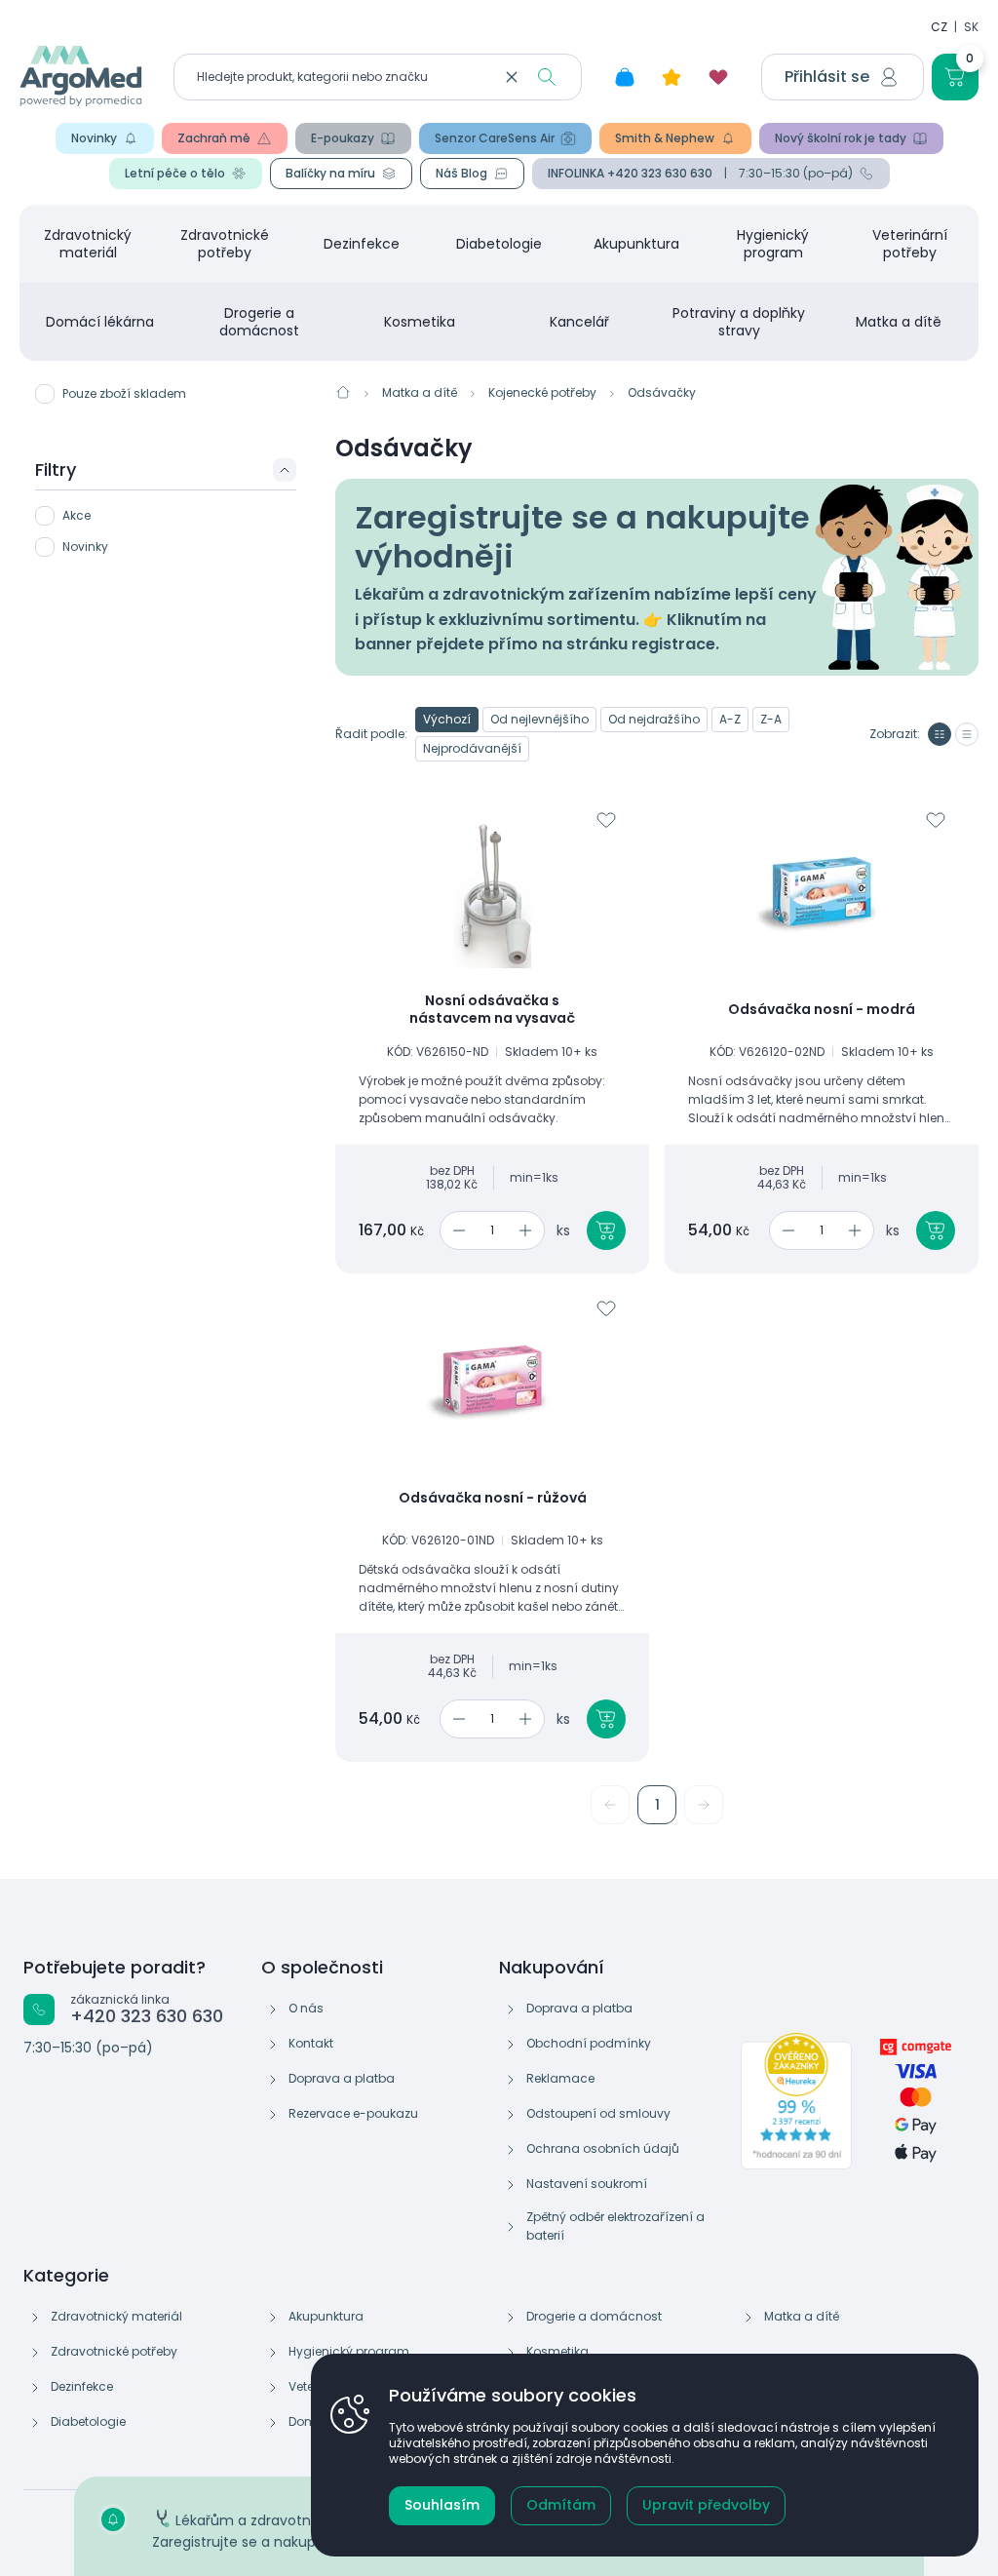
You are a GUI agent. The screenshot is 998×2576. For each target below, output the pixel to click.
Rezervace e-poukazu (353, 2113)
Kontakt (311, 2043)
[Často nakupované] (672, 77)
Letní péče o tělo (175, 173)
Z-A (771, 719)
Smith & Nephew (665, 138)
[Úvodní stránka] (343, 392)
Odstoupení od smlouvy (598, 2113)
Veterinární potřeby (910, 244)
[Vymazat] (512, 77)
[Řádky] (967, 734)
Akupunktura (636, 244)
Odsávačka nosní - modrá (822, 1010)
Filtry (56, 470)
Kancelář (579, 322)
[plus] (529, 1230)
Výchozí (447, 719)
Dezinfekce (362, 244)
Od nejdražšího (654, 719)
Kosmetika (420, 322)
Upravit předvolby (706, 2505)
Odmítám (561, 2505)
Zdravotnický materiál (88, 244)
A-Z (730, 719)
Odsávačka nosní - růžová (493, 1499)
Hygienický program (773, 244)
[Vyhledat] (547, 77)
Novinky (94, 138)
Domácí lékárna (100, 322)
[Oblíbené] (718, 77)
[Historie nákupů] (625, 77)
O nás (306, 2008)
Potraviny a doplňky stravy (739, 322)
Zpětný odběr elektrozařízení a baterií (615, 2226)
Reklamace (560, 2078)
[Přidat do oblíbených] (606, 820)
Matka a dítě (899, 322)
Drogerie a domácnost (259, 322)
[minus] (456, 1230)
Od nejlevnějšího (539, 719)
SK (971, 27)
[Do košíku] (606, 1230)
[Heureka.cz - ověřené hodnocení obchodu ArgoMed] (796, 2101)
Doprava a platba (342, 2078)
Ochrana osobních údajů (603, 2148)
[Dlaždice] (940, 734)
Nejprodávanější (472, 748)
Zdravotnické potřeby (225, 244)
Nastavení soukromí (587, 2184)
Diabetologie (499, 244)
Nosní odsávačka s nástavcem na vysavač (492, 1010)
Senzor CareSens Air (495, 138)
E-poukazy (343, 138)
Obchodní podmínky (589, 2043)
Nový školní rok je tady (841, 138)
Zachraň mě (214, 138)
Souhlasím (442, 2505)
